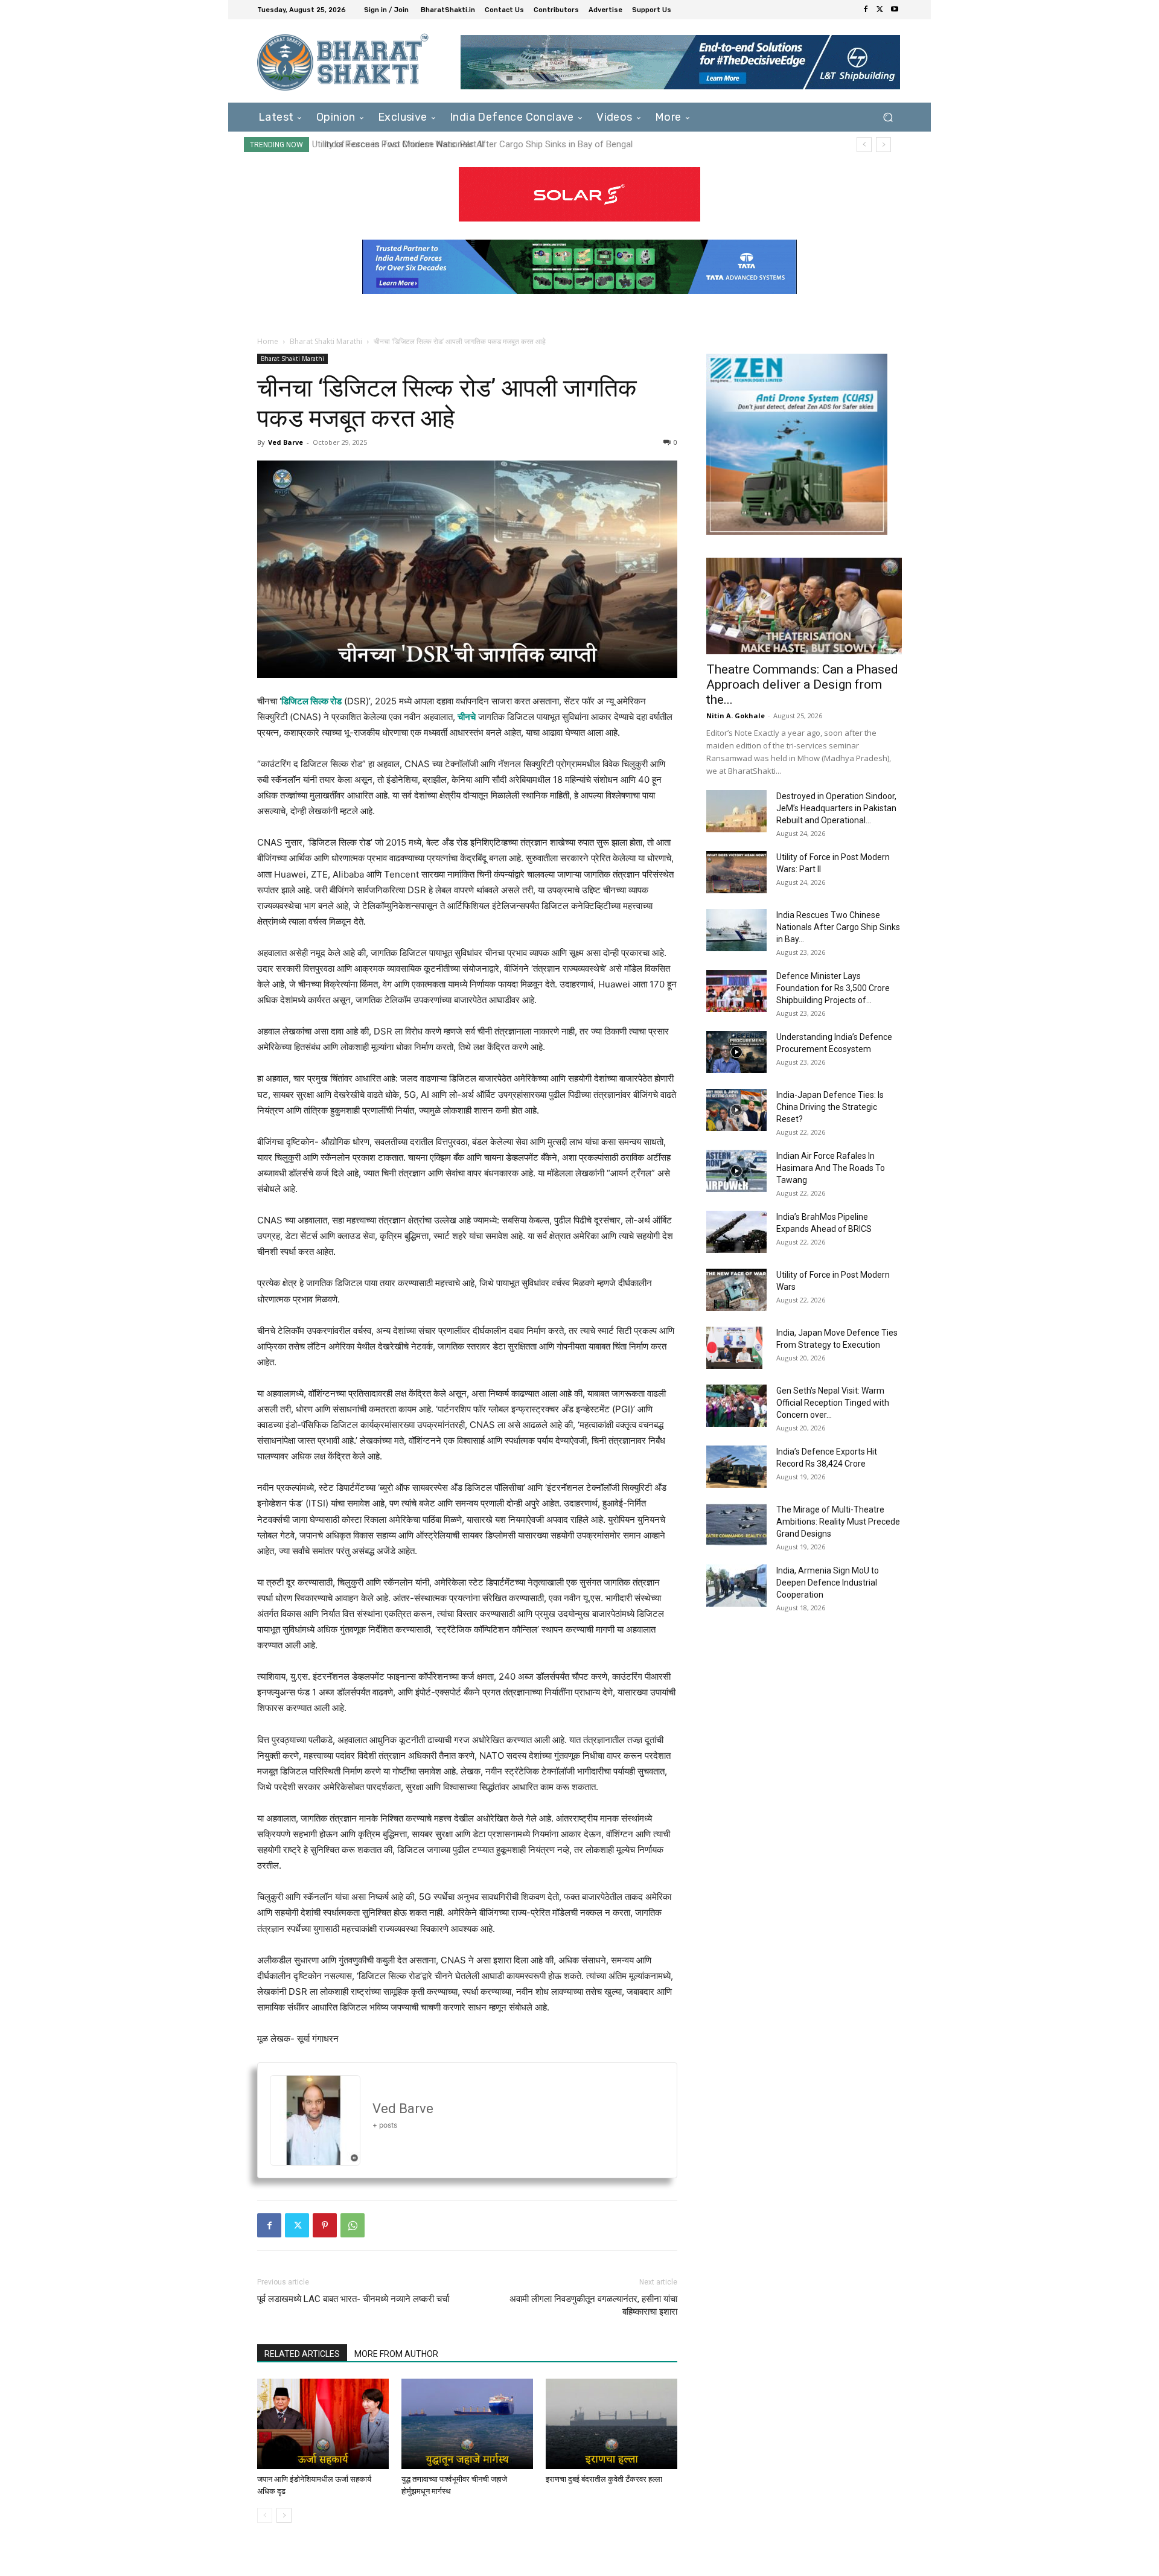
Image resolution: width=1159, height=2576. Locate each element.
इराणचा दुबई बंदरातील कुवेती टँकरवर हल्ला (604, 2479)
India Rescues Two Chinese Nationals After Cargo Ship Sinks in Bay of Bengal (472, 144)
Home (268, 341)
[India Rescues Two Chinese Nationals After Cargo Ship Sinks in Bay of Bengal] (736, 930)
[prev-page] (265, 2515)
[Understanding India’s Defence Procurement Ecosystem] (736, 1052)
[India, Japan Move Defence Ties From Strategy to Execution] (734, 1348)
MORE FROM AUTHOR (396, 2354)
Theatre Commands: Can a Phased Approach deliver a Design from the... (802, 684)
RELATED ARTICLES (302, 2354)
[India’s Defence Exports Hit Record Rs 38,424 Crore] (736, 1467)
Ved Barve (286, 442)
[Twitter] (880, 10)
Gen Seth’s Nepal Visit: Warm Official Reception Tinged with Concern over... (833, 1403)
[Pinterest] (325, 2225)
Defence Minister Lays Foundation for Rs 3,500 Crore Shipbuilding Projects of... (833, 988)
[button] (888, 117)
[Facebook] (866, 10)
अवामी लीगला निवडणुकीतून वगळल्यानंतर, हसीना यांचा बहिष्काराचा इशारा (593, 2305)
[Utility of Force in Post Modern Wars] (736, 1290)
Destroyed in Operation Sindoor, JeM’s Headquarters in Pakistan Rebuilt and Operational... (836, 808)
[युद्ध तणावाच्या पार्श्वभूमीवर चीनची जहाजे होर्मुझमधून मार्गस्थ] (467, 2424)
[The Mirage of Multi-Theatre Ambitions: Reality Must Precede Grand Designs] (736, 1525)
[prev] (864, 145)
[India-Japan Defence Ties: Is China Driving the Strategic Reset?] (736, 1110)
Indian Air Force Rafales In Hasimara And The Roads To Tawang (831, 1168)
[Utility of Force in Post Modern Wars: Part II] (736, 872)
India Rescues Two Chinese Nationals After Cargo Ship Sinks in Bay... (838, 927)
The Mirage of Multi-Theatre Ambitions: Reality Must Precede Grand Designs (838, 1522)
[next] (883, 145)
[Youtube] (895, 10)
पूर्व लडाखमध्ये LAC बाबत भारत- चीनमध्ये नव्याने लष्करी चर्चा (353, 2299)
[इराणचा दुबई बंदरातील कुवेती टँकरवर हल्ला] (611, 2424)
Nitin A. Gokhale (736, 716)
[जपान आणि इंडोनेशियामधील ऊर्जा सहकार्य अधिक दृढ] (323, 2424)
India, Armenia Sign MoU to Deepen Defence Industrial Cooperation (828, 1583)
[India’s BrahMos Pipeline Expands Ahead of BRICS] (736, 1232)
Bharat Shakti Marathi (326, 341)
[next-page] (284, 2515)
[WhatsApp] (353, 2225)
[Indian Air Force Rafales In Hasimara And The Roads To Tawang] (736, 1171)
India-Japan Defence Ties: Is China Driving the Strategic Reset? (830, 1107)
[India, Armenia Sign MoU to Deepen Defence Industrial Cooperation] (736, 1586)
